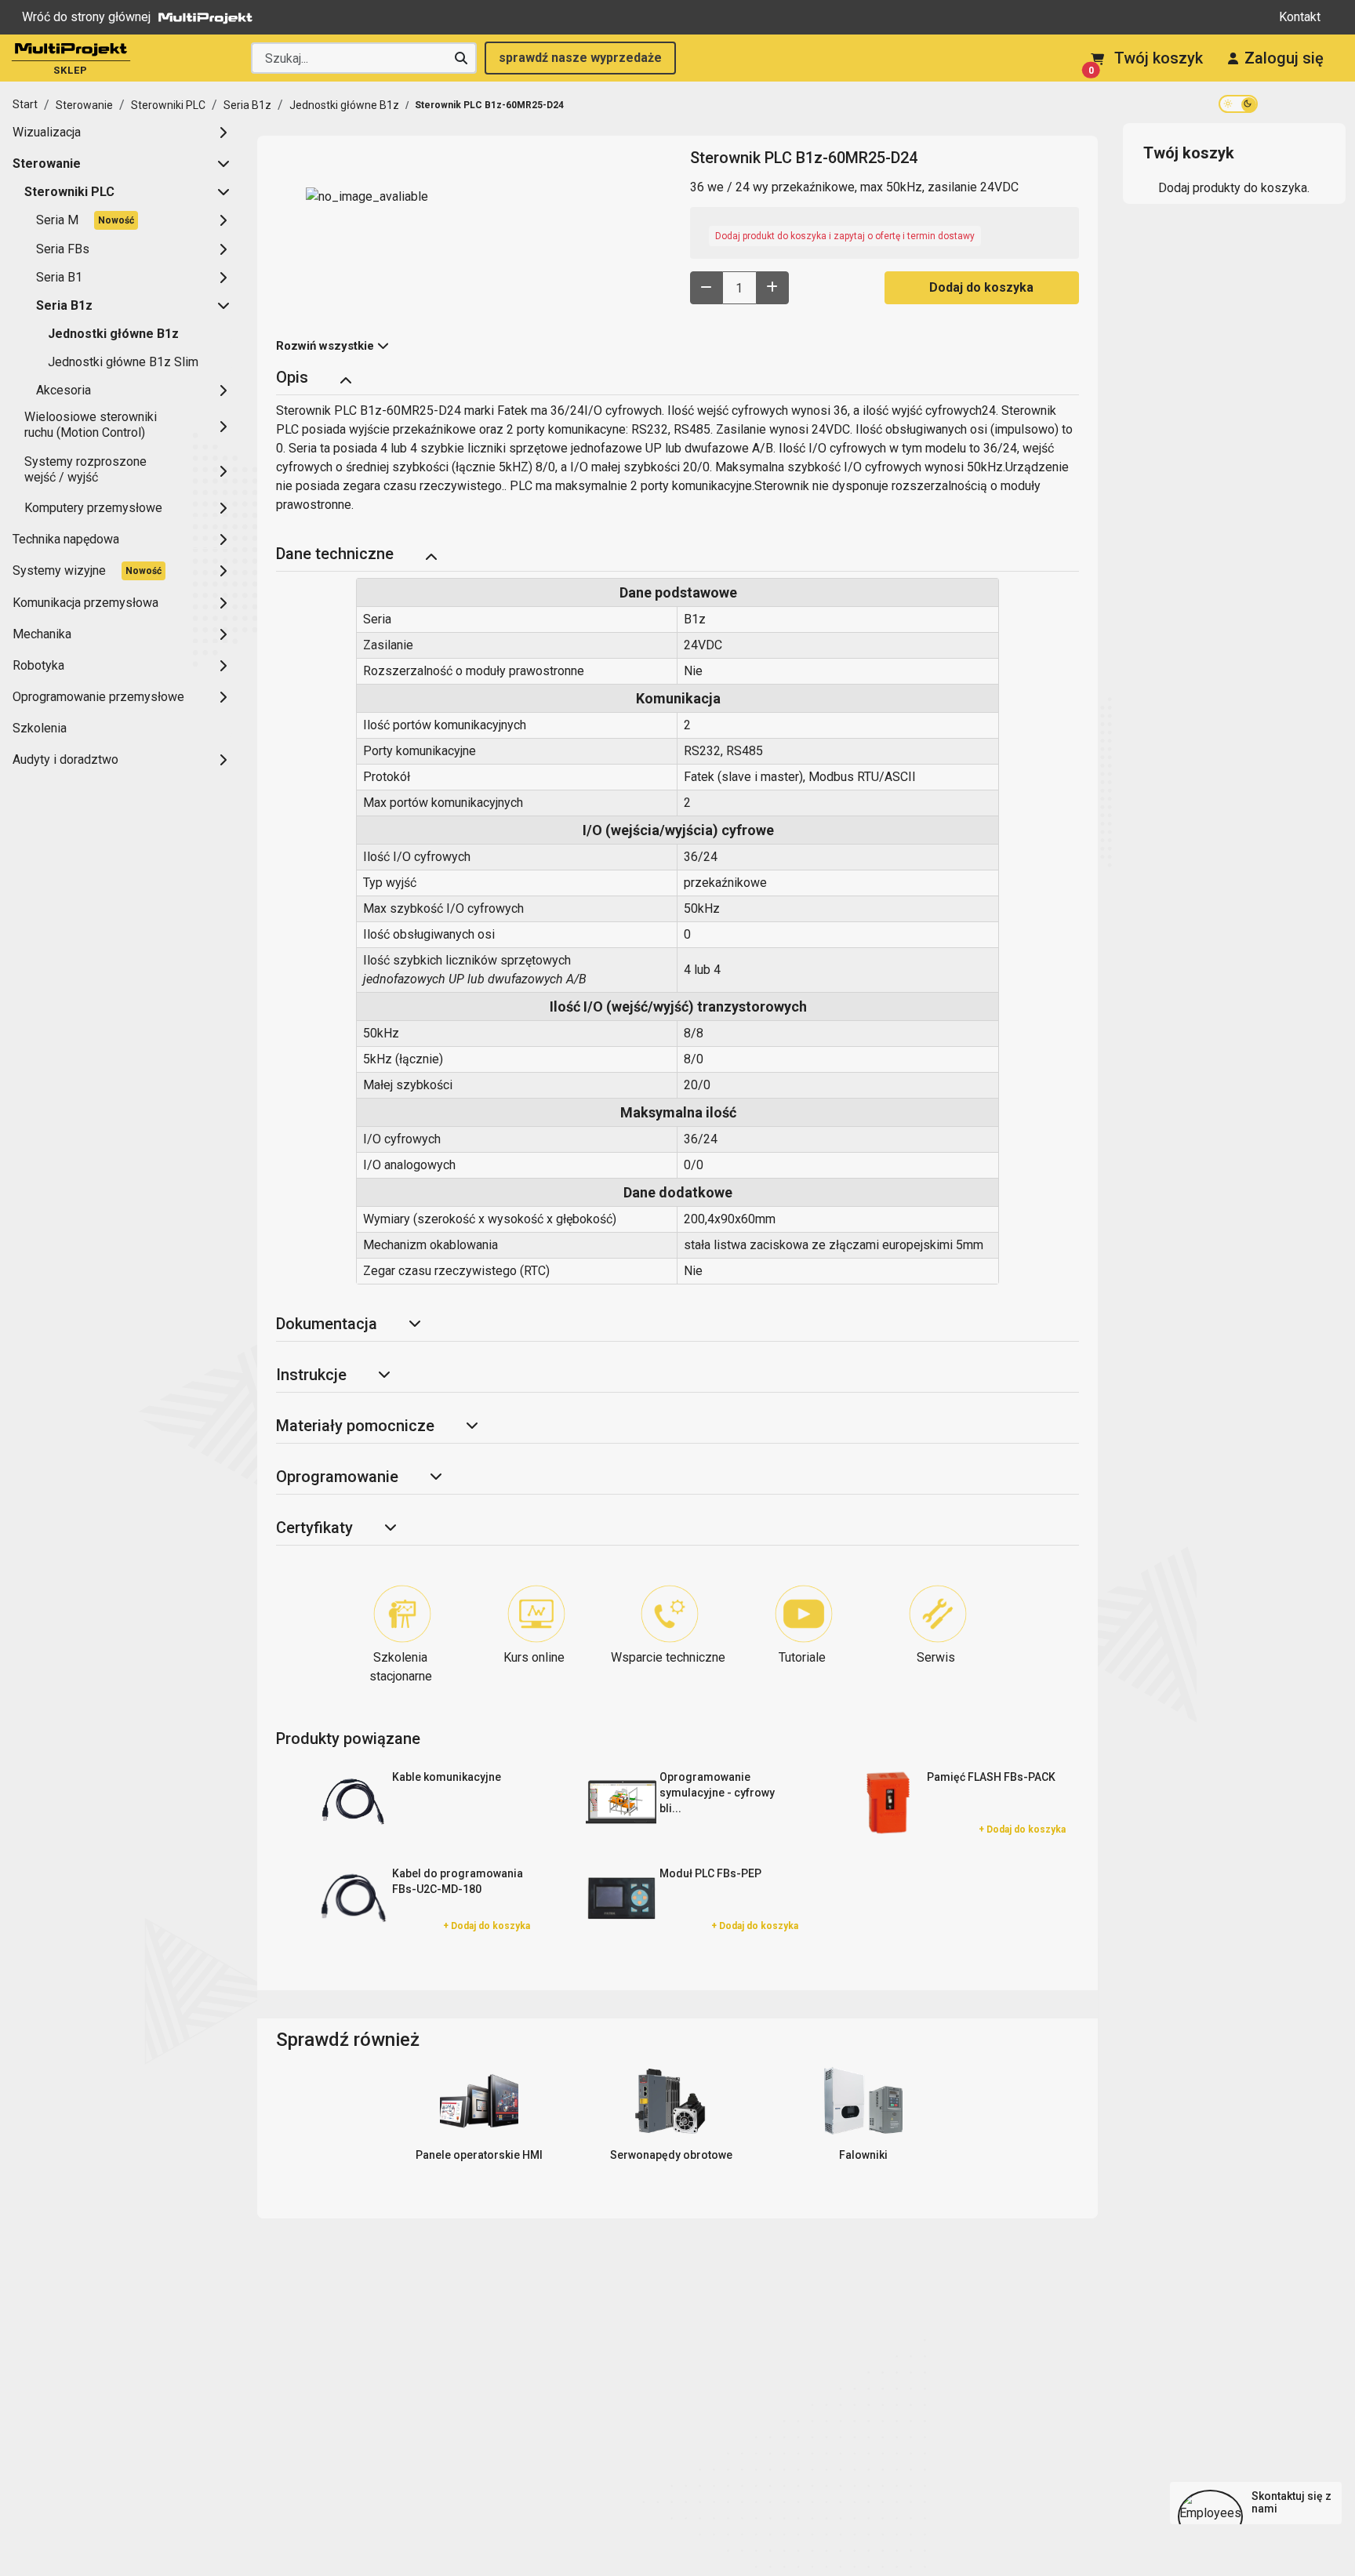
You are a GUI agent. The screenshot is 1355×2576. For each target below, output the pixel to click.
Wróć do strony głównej (86, 17)
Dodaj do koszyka (981, 287)
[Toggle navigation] (345, 379)
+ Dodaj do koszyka (1022, 1829)
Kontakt (1300, 17)
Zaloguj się (1284, 58)
